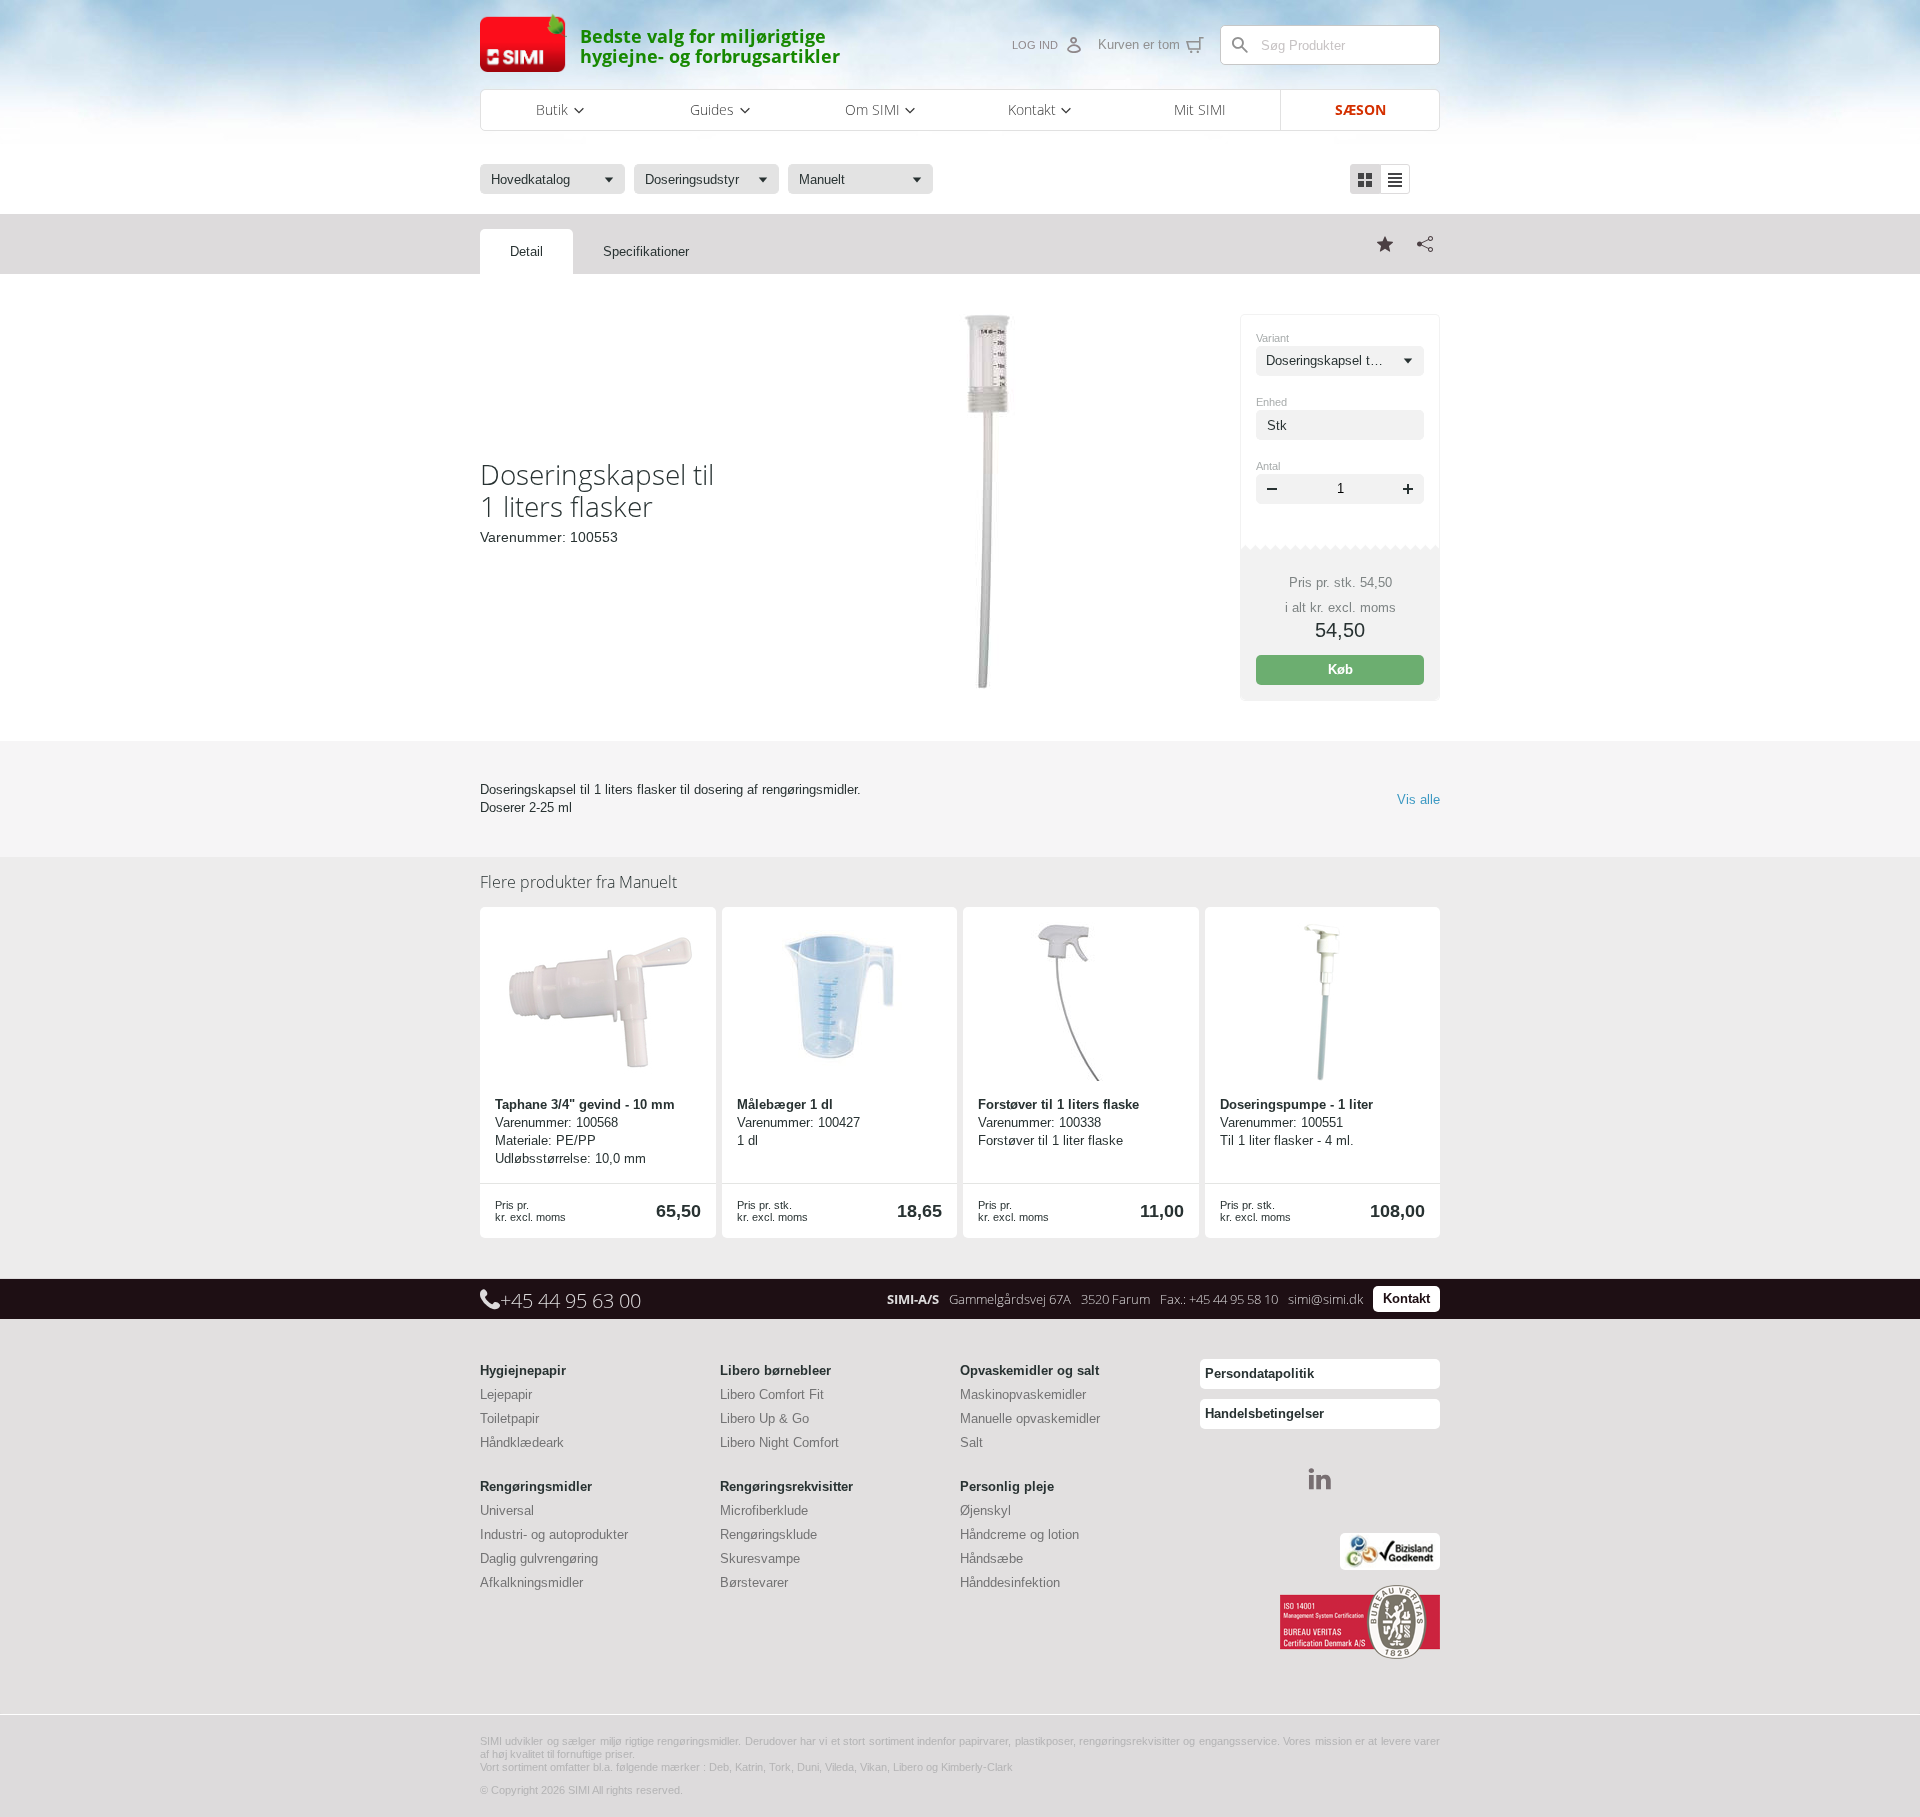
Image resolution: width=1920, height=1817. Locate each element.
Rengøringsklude (768, 1534)
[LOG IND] (1073, 45)
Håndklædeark (522, 1442)
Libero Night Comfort (779, 1442)
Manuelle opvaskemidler (1030, 1418)
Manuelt (578, 882)
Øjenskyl (985, 1510)
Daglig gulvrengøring (539, 1558)
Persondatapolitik (1259, 1373)
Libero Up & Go (764, 1418)
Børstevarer (754, 1582)
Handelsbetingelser (1264, 1413)
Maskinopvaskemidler (1023, 1394)
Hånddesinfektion (1010, 1582)
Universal (507, 1510)
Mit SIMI (1200, 109)
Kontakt (1406, 1298)
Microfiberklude (764, 1510)
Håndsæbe (991, 1558)
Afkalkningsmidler (531, 1582)
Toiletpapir (509, 1418)
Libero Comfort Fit (772, 1394)
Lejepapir (506, 1394)
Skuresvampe (760, 1558)
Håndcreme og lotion (1019, 1534)
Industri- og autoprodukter (554, 1534)
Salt (971, 1442)
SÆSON (1360, 109)
